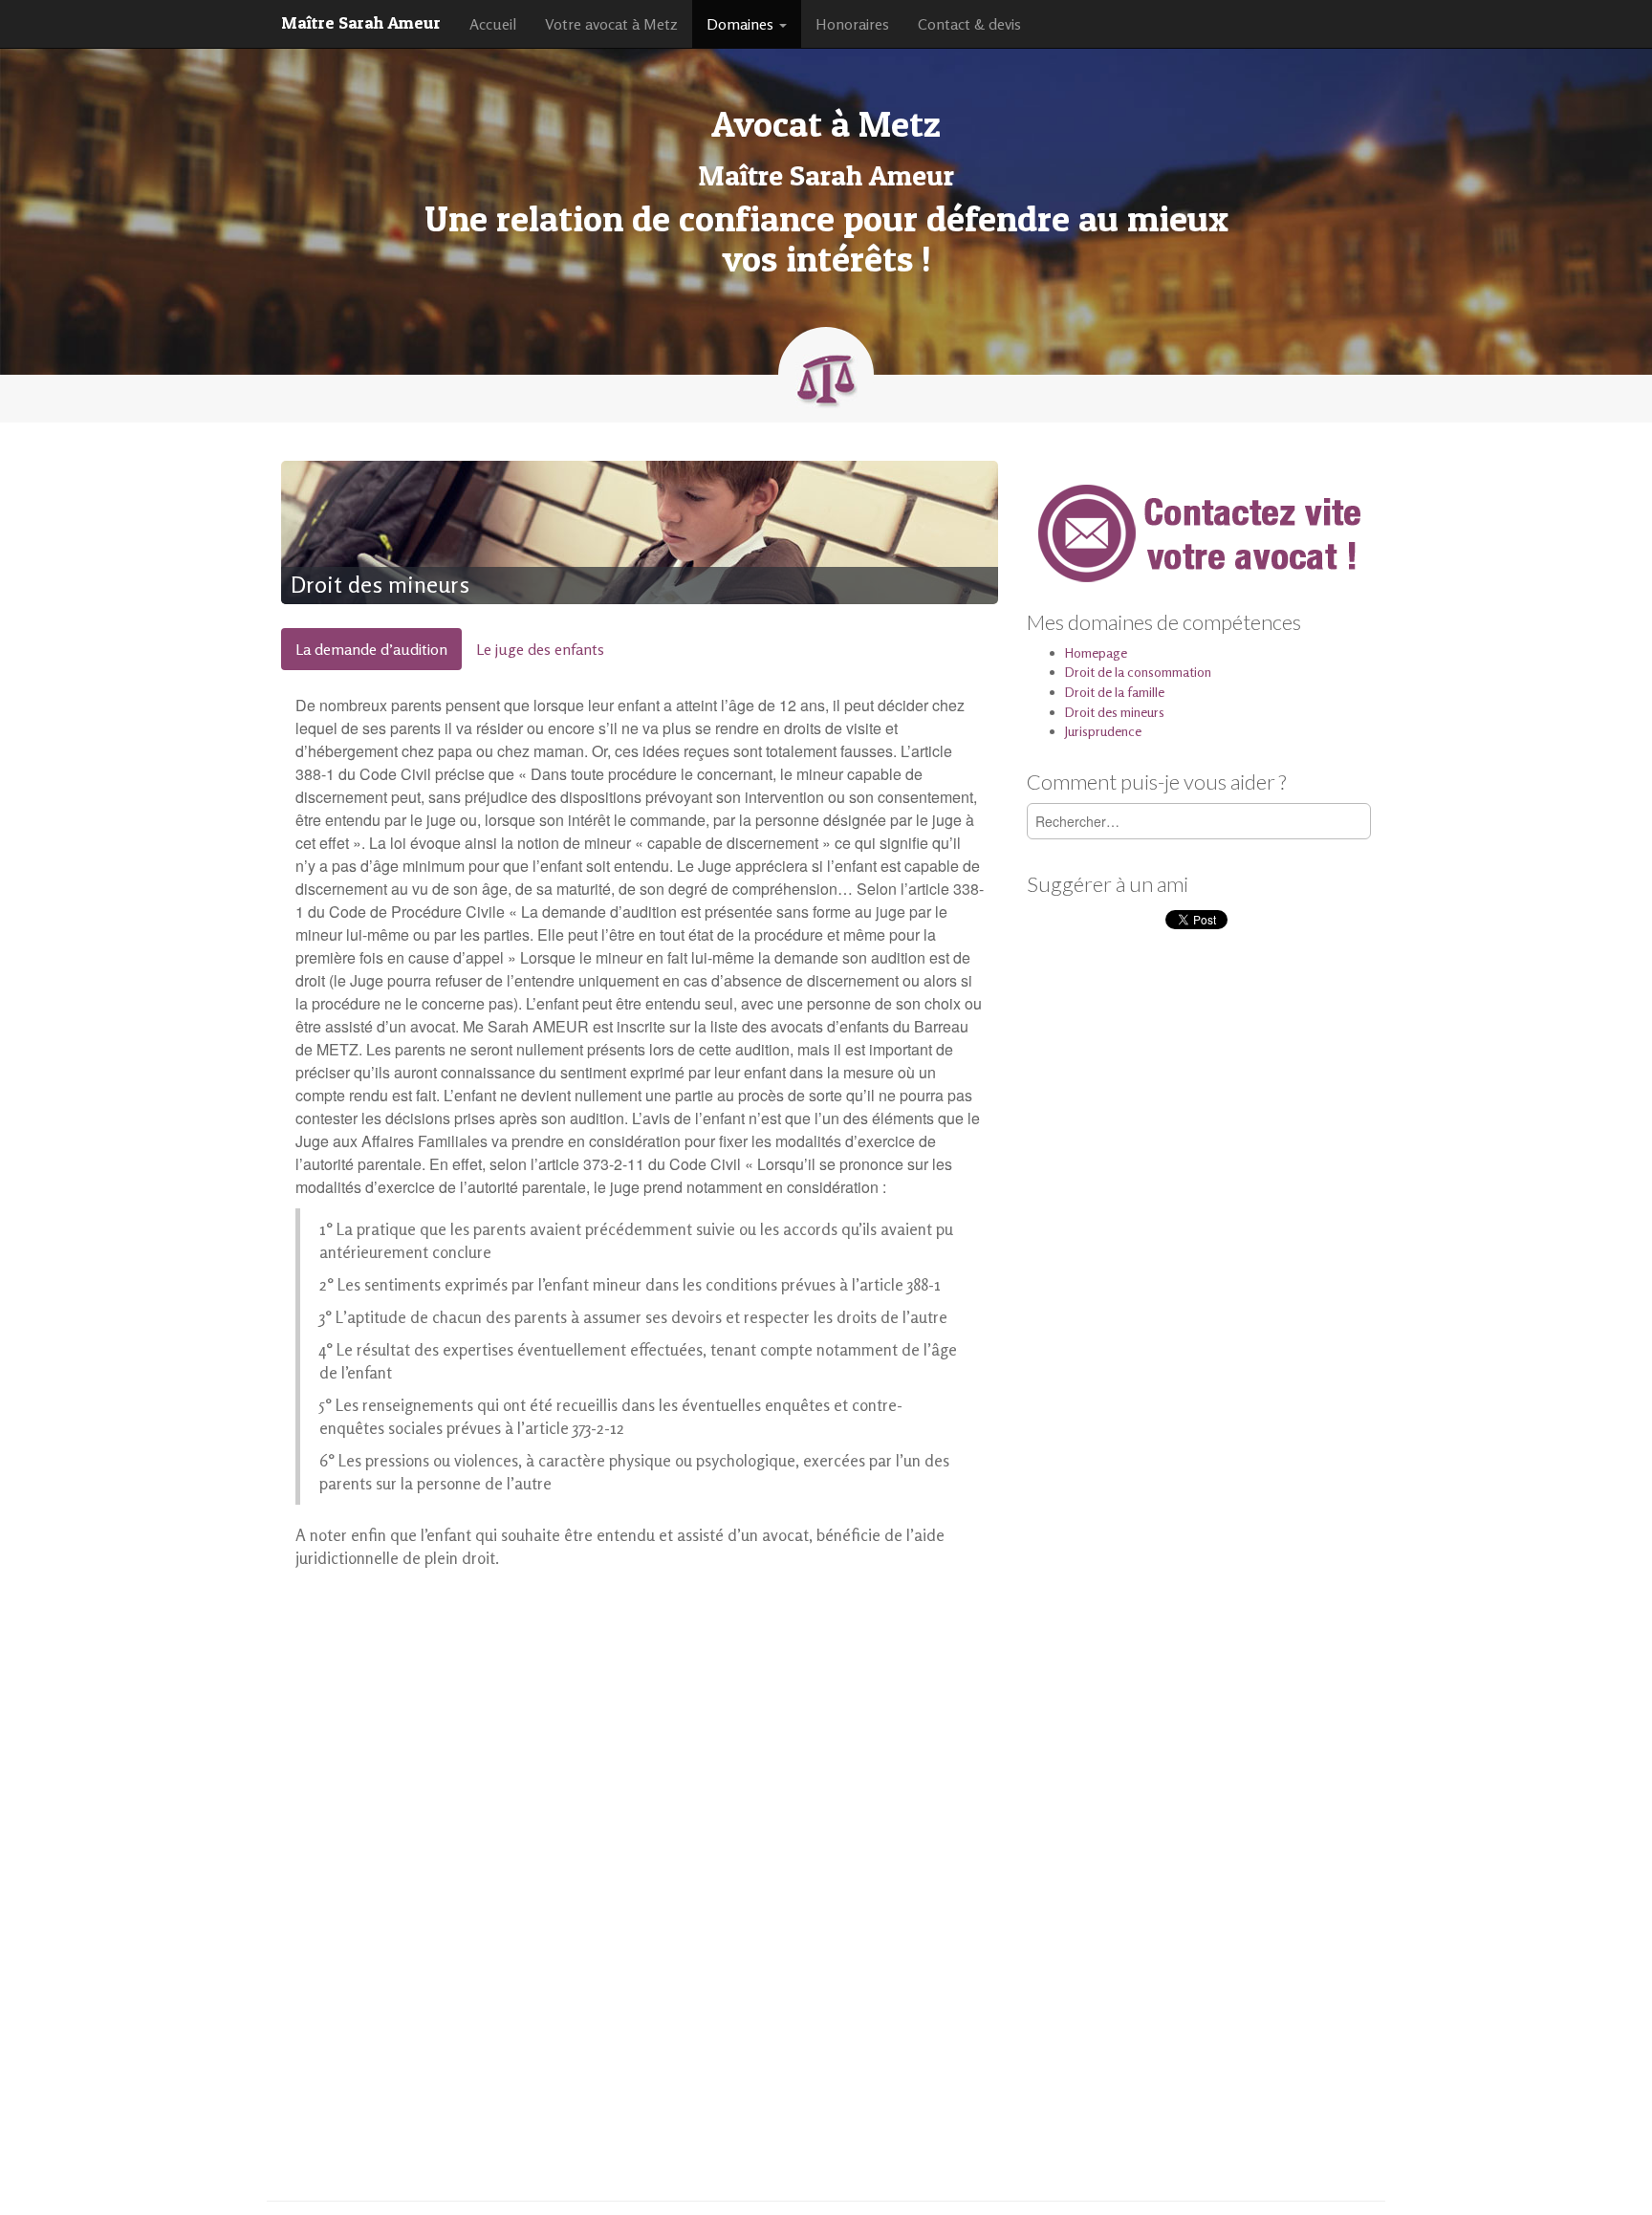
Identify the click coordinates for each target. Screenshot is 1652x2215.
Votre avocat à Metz (611, 24)
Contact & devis (969, 24)
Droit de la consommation (1138, 672)
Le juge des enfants (540, 649)
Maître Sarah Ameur (361, 22)
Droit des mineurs (1115, 712)
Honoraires (852, 24)
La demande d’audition (371, 649)
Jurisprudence (1103, 731)
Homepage (1096, 652)
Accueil (493, 24)
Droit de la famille (1115, 692)
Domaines (742, 24)
